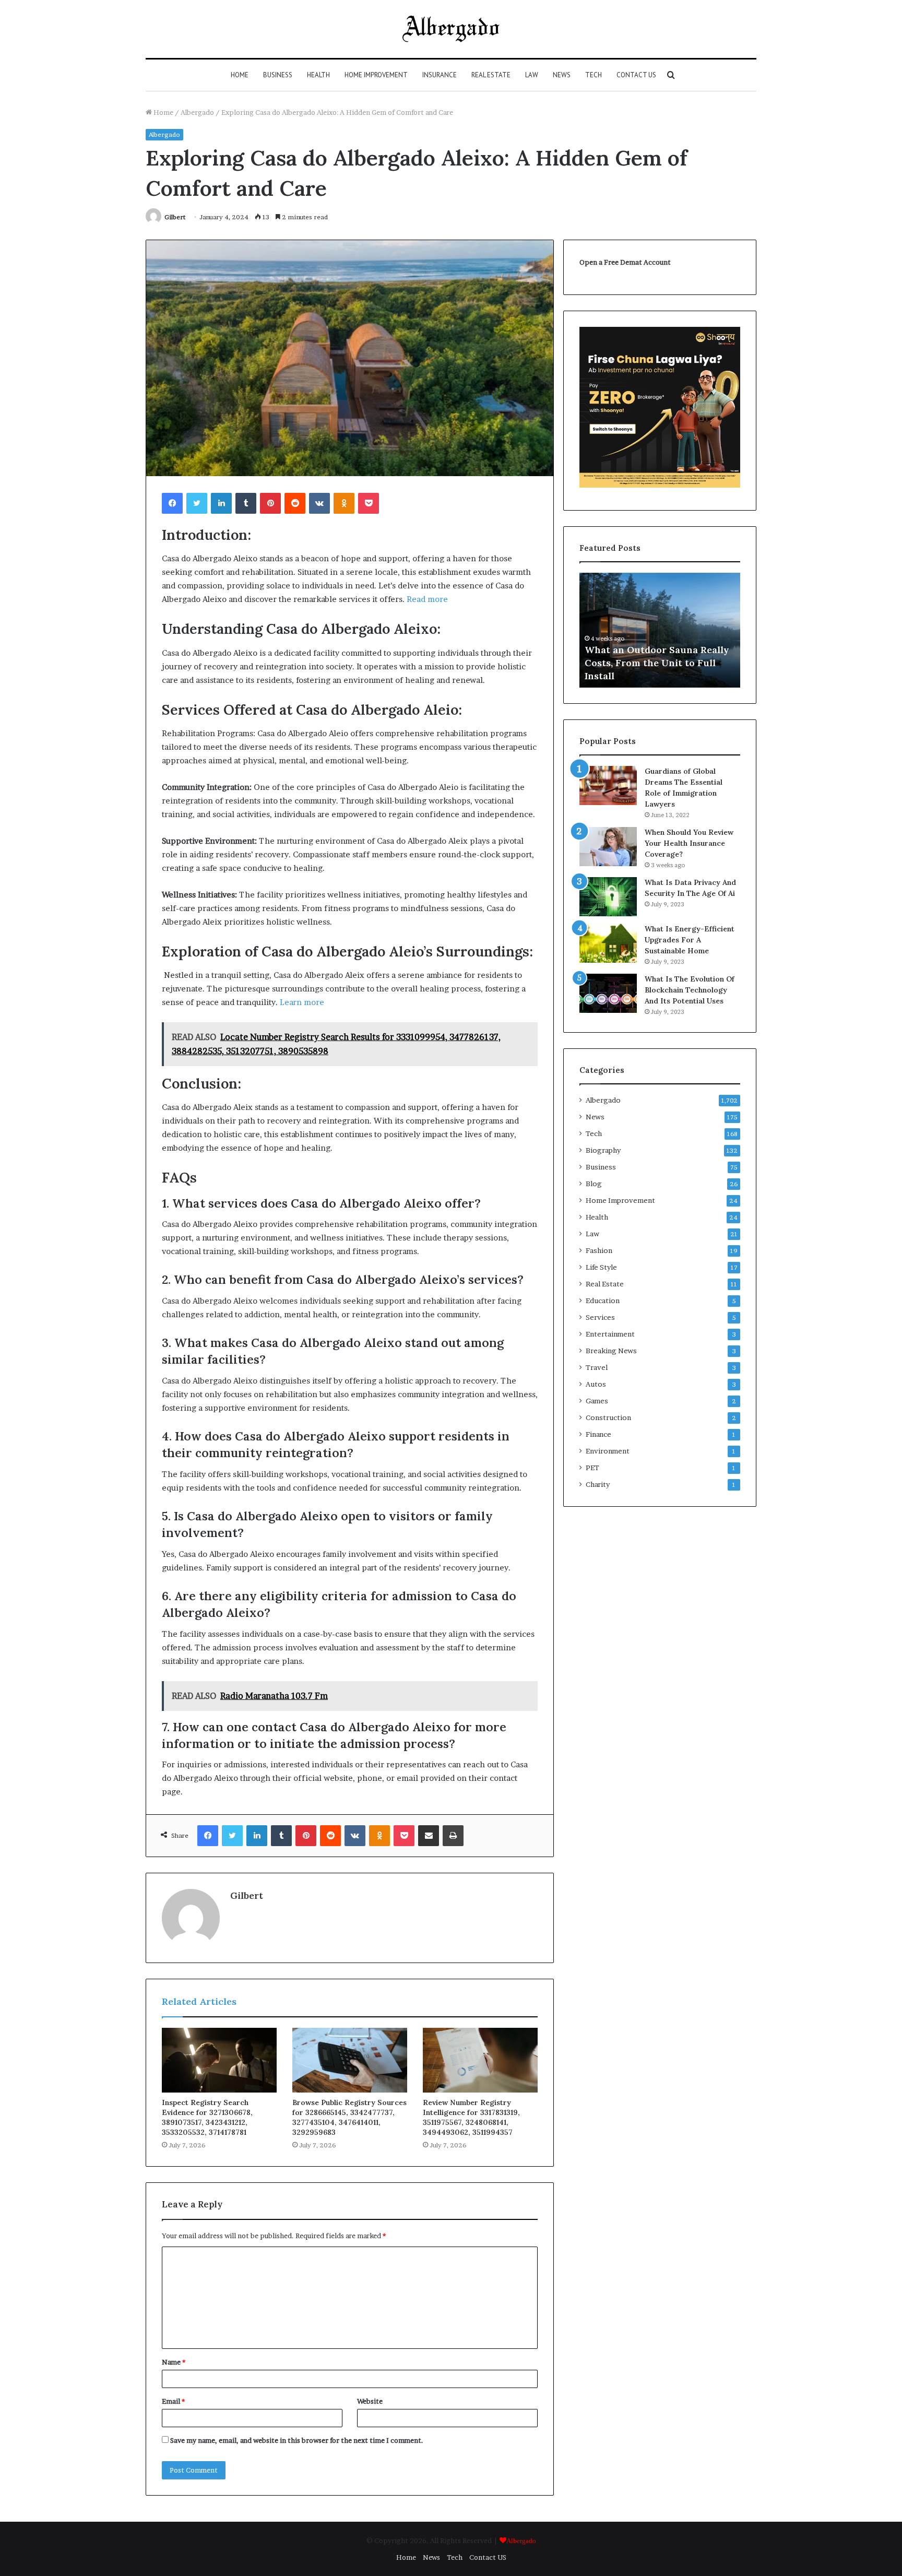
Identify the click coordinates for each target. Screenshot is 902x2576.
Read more (427, 599)
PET (592, 1468)
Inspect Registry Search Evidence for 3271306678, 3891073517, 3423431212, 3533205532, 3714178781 (207, 2117)
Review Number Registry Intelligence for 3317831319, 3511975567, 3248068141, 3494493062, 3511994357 (471, 2117)
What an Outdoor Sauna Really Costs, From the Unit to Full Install (657, 663)
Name (174, 2362)
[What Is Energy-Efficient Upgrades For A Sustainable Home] (608, 943)
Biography (603, 1150)
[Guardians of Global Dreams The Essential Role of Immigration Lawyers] (608, 785)
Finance (598, 1434)
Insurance (440, 75)
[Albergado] (451, 29)
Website (370, 2401)
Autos (596, 1384)
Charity (598, 1484)
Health (318, 75)
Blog (594, 1184)
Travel (597, 1367)
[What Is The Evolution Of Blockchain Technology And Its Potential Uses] (608, 993)
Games (597, 1401)
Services (600, 1317)
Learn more (302, 1002)
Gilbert (175, 217)
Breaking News (611, 1351)
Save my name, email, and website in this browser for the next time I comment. (297, 2440)
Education (603, 1301)
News (562, 75)
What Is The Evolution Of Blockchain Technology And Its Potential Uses (690, 990)
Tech (594, 75)
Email (173, 2401)
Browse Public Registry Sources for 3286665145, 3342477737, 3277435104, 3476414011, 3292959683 (349, 2117)
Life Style (601, 1267)
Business (278, 75)
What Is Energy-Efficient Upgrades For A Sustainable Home (690, 940)
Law (532, 75)
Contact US (636, 75)
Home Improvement (376, 75)
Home (240, 75)
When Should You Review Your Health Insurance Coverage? (689, 843)
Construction (608, 1417)
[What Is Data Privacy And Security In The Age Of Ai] (608, 897)
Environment (608, 1451)
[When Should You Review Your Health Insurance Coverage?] (608, 847)
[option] (660, 630)
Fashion (599, 1250)
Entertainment (610, 1334)
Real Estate (491, 75)
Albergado (197, 112)
